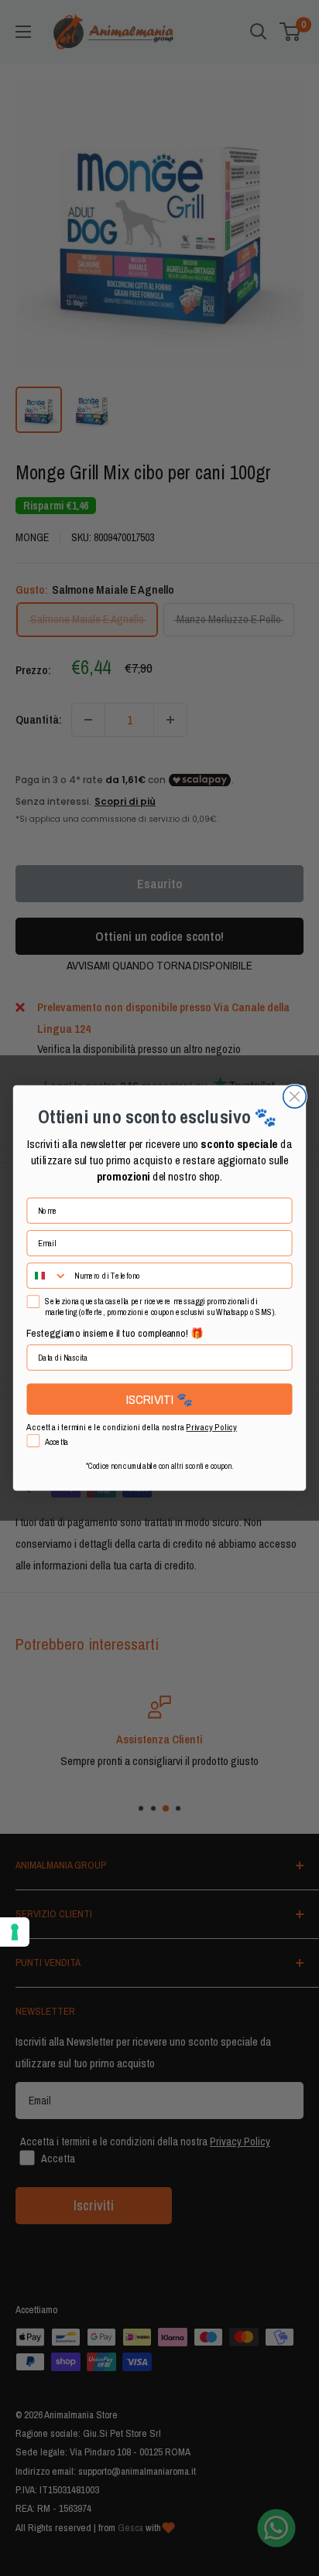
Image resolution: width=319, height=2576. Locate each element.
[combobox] (47, 1276)
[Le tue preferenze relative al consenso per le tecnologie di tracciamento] (15, 1932)
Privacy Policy (211, 1427)
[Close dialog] (295, 1097)
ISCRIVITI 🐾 (160, 1399)
